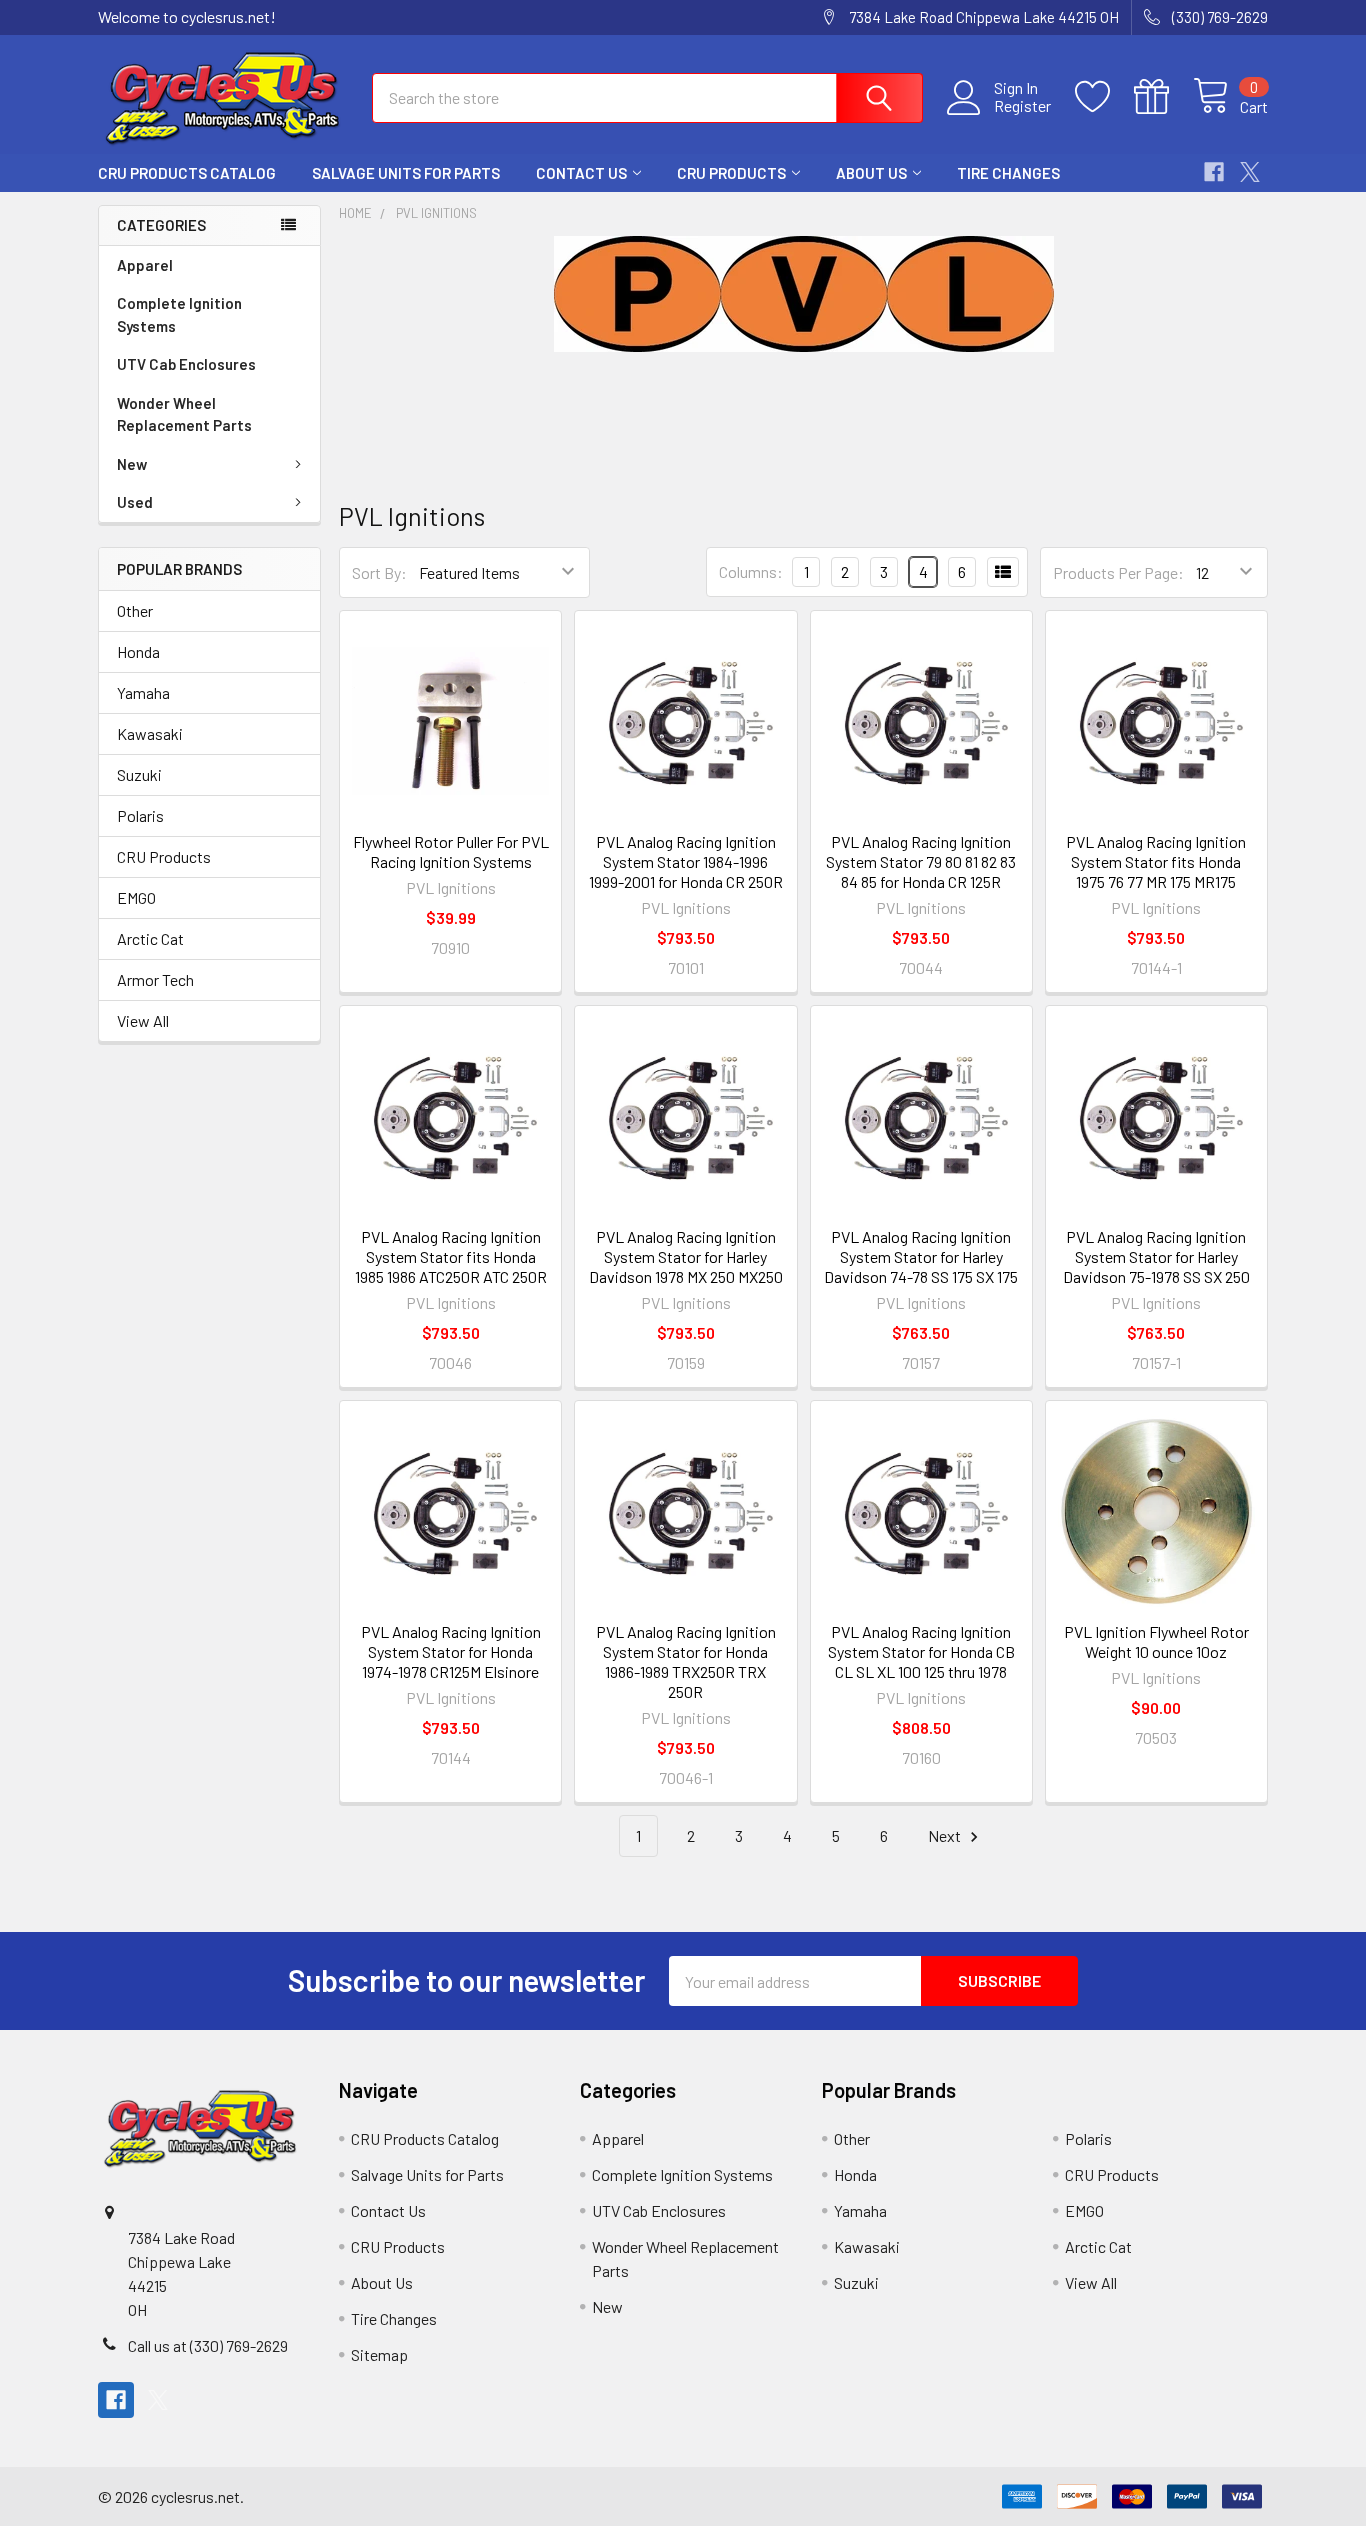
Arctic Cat (150, 938)
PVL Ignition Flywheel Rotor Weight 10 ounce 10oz (1156, 1641)
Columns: (751, 571)
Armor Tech (155, 979)
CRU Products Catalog (187, 173)
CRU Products (731, 173)
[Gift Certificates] (1163, 97)
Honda (138, 651)
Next (946, 1835)
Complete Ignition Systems (179, 314)
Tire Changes (1008, 173)
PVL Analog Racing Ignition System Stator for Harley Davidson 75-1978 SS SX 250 (1156, 1256)
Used (135, 502)
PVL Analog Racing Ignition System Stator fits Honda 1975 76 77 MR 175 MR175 (1156, 861)
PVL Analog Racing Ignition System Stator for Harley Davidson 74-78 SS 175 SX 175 (921, 1256)
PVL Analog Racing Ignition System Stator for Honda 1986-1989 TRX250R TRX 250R (686, 1661)
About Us (871, 173)
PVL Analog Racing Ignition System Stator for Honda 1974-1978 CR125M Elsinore (451, 1651)
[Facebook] (1214, 172)
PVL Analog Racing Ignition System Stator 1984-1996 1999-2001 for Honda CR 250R (686, 861)
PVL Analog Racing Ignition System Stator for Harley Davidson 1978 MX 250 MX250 (686, 1256)
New (132, 464)
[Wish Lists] (1104, 97)
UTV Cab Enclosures (186, 364)
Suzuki (139, 774)
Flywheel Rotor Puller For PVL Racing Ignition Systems (451, 851)
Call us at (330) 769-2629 (208, 2345)
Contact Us (581, 173)
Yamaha (143, 692)
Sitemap (379, 2354)
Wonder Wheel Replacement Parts (184, 414)
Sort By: (379, 572)
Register (1022, 106)
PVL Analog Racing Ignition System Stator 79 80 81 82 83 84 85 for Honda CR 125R (921, 861)
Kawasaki (150, 733)
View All (143, 1020)
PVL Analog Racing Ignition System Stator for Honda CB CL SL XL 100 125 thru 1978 (921, 1651)
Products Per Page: (1118, 572)
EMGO (136, 897)
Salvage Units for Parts (406, 173)
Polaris (140, 815)
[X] (1250, 172)
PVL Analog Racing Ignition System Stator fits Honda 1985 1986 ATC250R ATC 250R (451, 1256)
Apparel (145, 265)
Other (135, 610)
